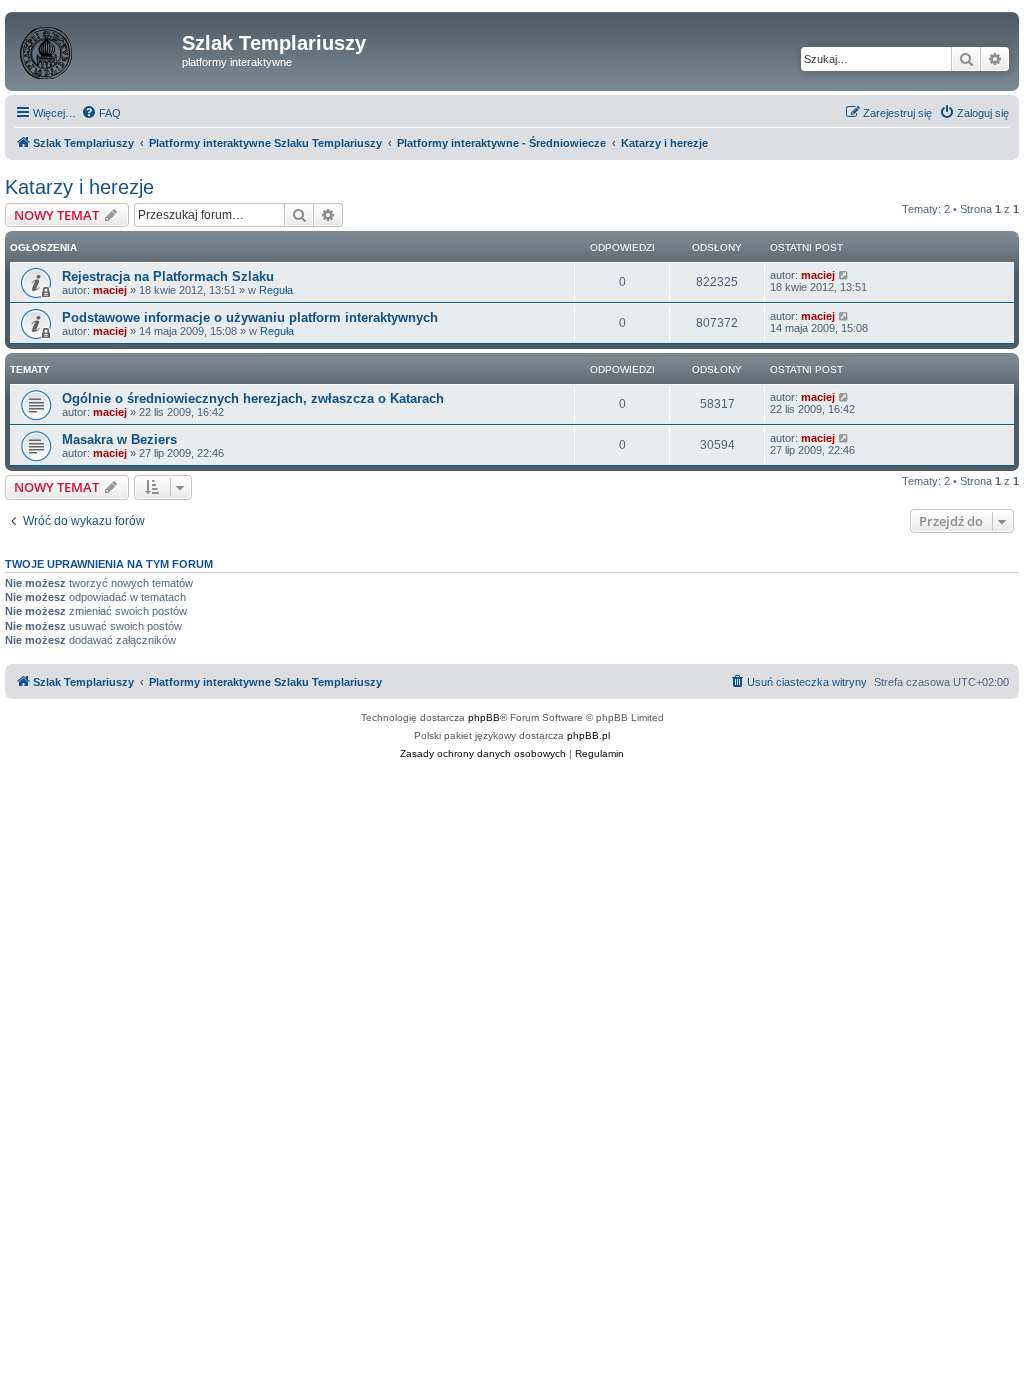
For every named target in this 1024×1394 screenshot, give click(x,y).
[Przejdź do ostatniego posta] (844, 275)
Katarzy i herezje (79, 187)
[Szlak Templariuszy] (96, 49)
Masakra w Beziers (119, 439)
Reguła (276, 290)
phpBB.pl (588, 735)
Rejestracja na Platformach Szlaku (168, 276)
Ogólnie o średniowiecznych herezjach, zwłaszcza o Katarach (253, 398)
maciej (110, 290)
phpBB (484, 717)
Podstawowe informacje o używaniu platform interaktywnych (250, 317)
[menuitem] (101, 113)
